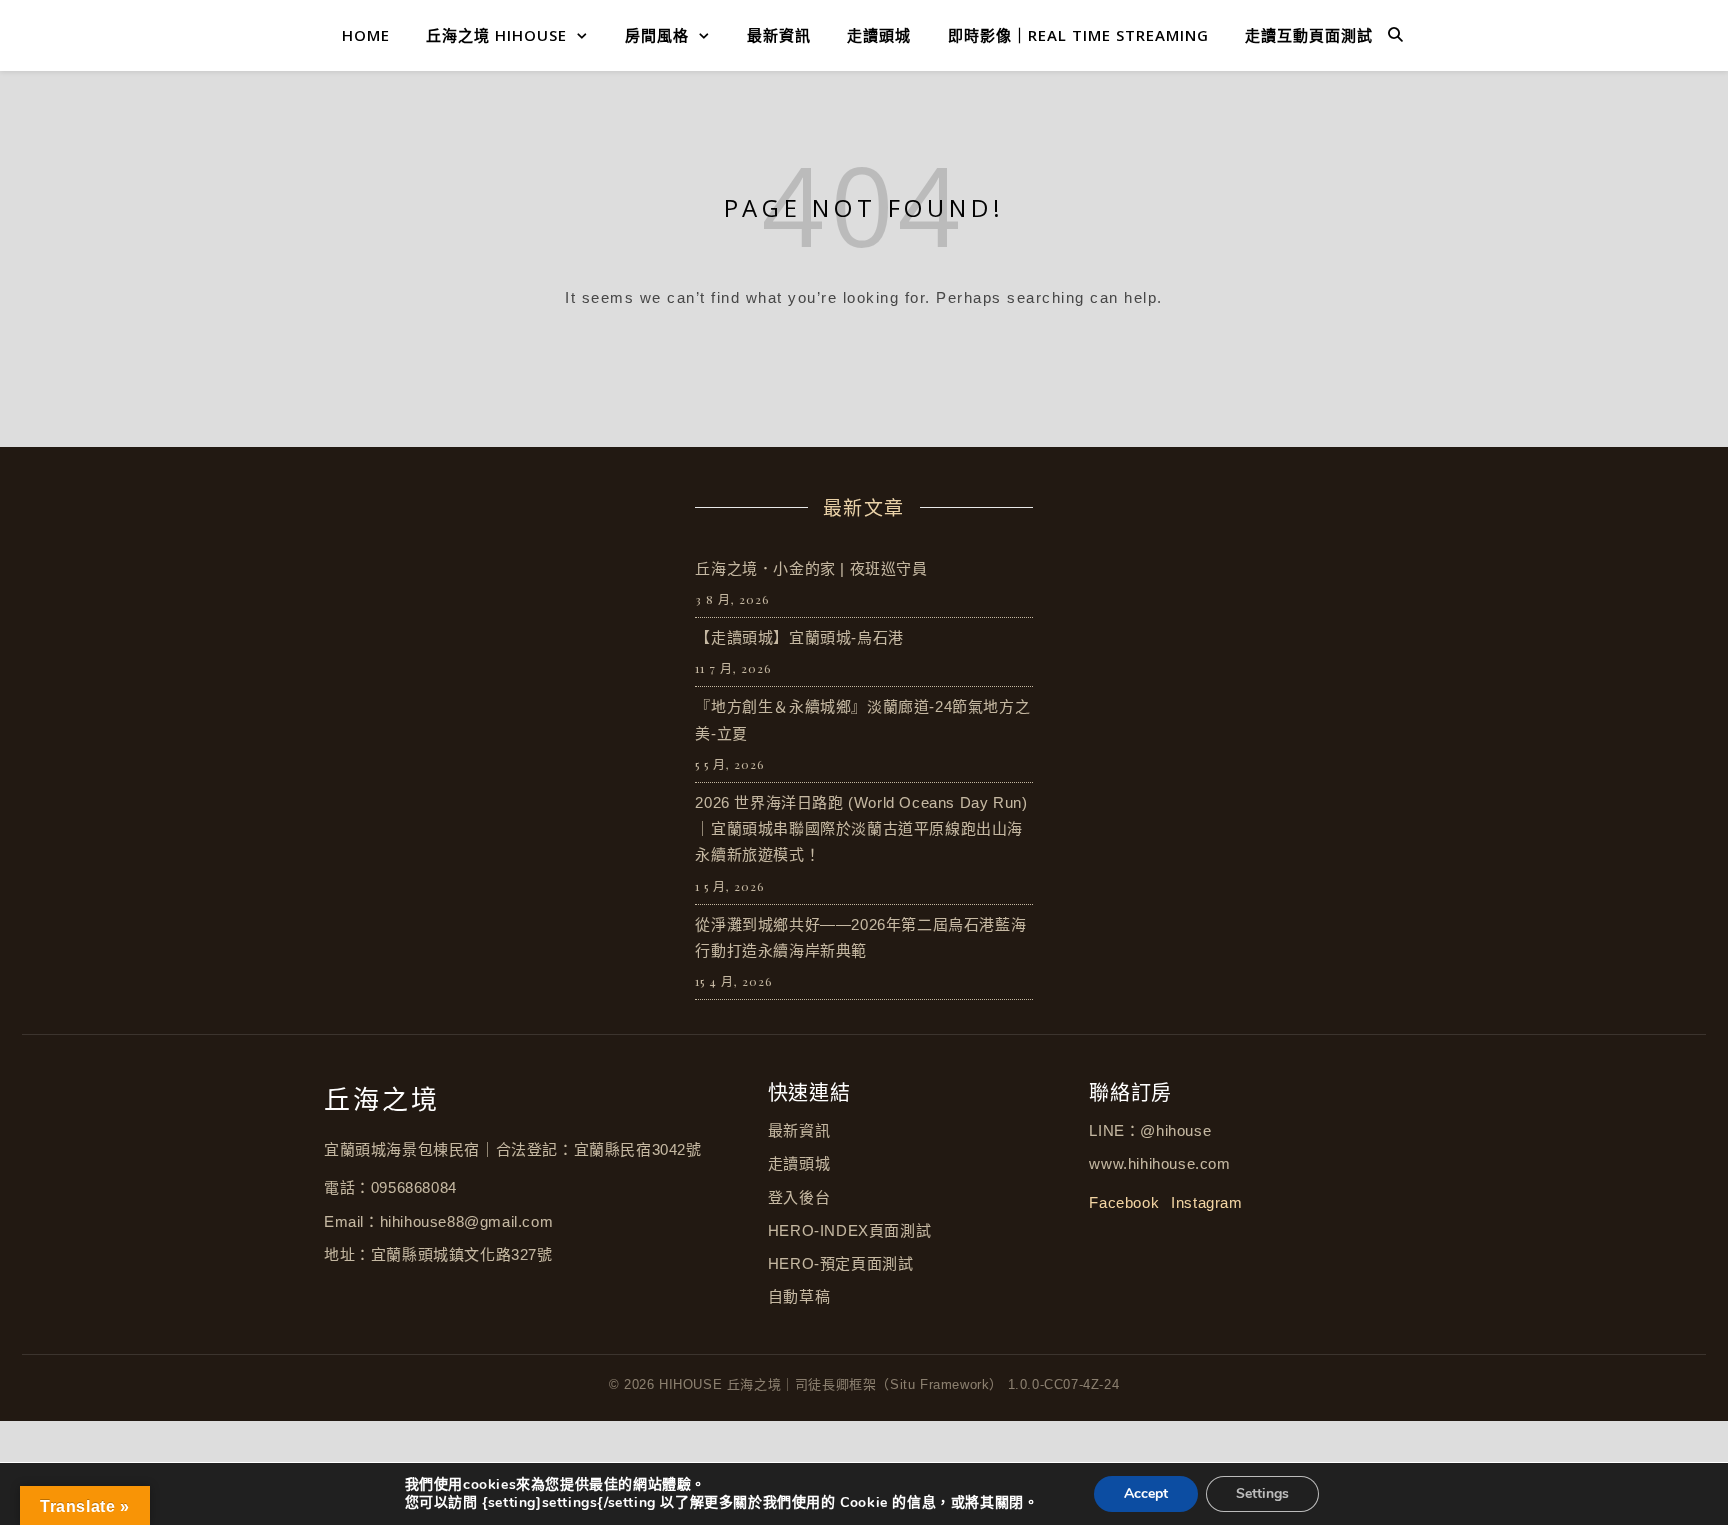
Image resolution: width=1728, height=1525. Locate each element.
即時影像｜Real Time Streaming (1078, 35)
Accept (1146, 1493)
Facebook (1124, 1202)
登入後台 (799, 1197)
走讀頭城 (879, 35)
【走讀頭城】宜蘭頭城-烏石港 (799, 637)
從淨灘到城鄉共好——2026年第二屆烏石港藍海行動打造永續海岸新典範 (860, 937)
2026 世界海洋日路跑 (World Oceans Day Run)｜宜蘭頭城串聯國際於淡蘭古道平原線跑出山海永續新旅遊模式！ (861, 829)
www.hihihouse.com (1159, 1163)
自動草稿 (799, 1296)
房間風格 (657, 35)
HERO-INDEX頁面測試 (849, 1230)
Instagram (1206, 1202)
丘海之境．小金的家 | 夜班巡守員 (811, 568)
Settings (1262, 1493)
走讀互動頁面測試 (1309, 35)
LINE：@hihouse (1150, 1130)
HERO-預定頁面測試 (841, 1263)
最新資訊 (779, 35)
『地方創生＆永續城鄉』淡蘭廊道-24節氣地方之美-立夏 (862, 719)
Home (366, 35)
